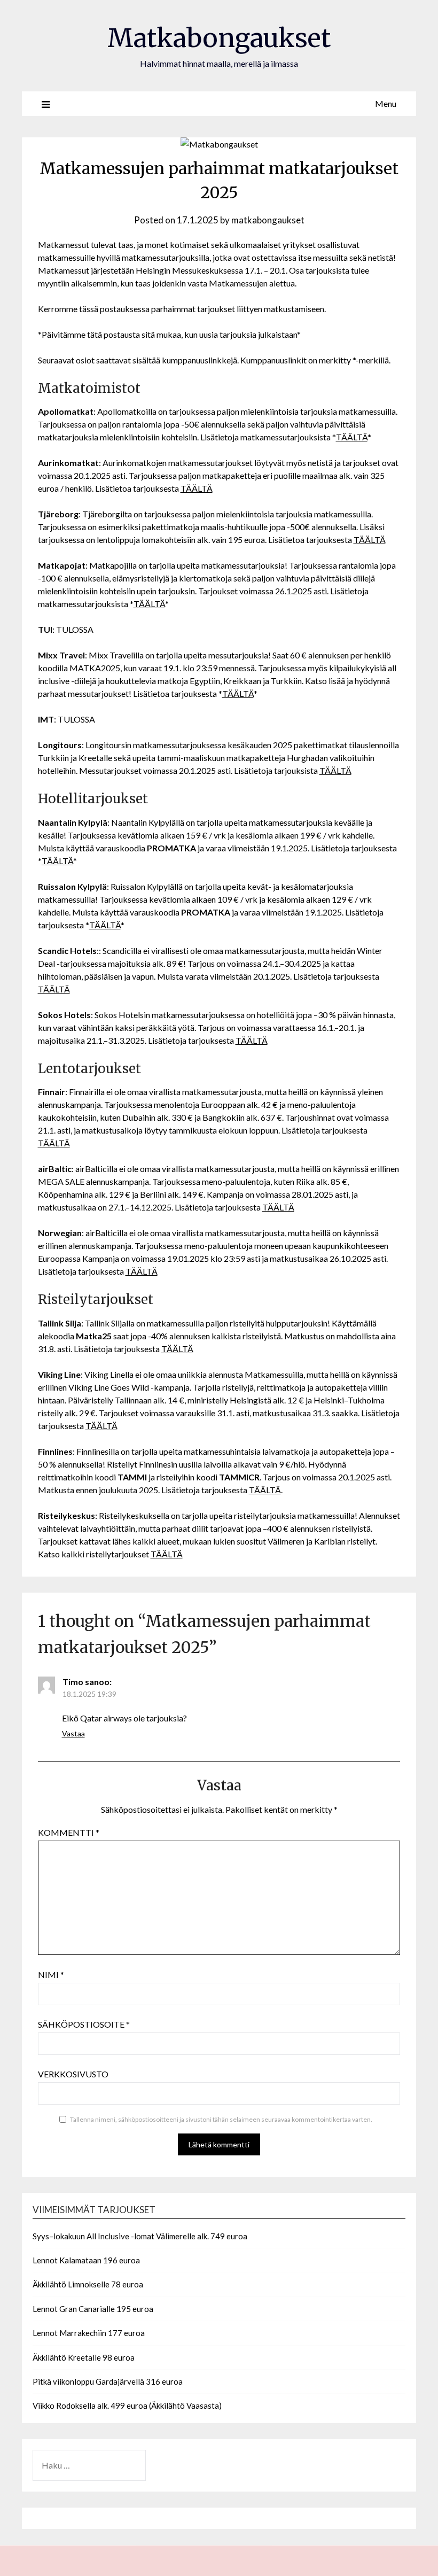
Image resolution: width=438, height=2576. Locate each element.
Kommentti (69, 1832)
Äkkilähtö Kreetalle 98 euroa (84, 2357)
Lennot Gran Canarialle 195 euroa (93, 2309)
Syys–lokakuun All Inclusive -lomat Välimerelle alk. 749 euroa (140, 2236)
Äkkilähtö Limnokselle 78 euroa (88, 2284)
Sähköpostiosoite (84, 2024)
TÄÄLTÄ (352, 437)
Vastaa (73, 1733)
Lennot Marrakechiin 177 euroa (89, 2333)
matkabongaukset (268, 220)
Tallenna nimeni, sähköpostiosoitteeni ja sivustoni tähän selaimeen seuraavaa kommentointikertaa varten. (221, 2119)
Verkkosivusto (73, 2074)
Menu (386, 103)
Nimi (51, 1974)
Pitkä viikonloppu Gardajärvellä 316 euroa (108, 2381)
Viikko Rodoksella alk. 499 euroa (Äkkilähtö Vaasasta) (127, 2406)
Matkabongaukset (219, 38)
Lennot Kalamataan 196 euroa (86, 2260)
